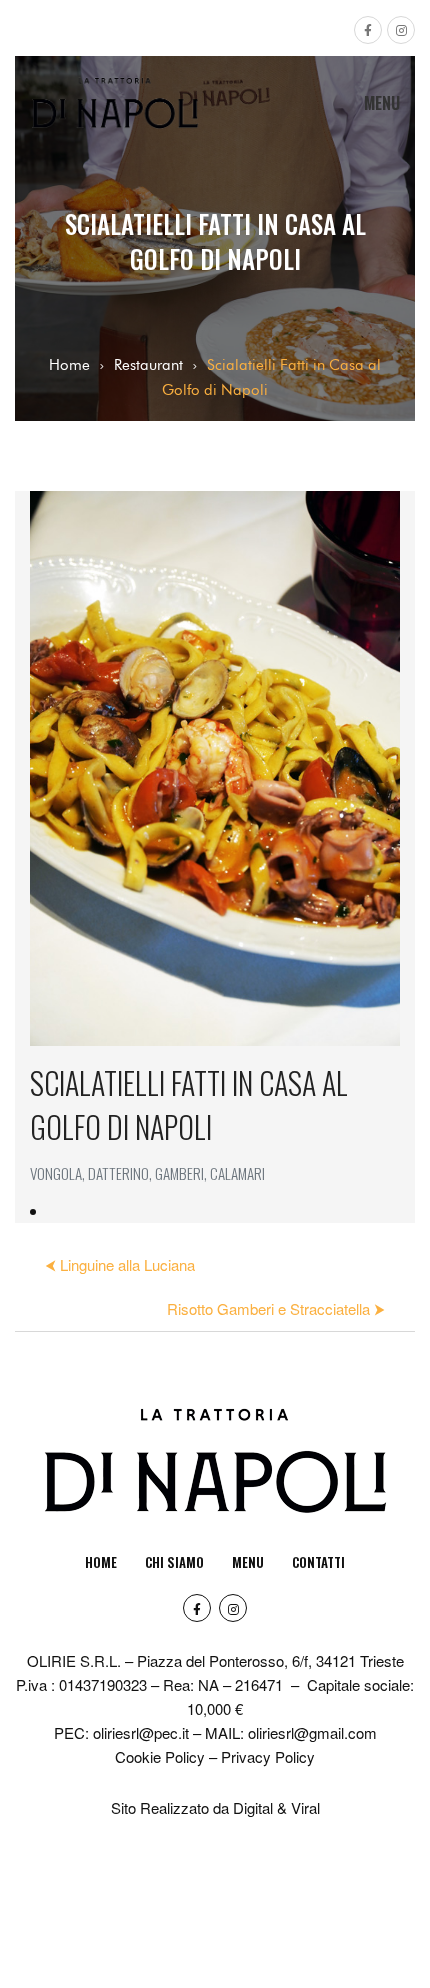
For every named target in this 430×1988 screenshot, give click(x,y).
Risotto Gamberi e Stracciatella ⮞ (276, 1308)
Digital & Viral (276, 1807)
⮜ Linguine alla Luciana (120, 1264)
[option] (215, 857)
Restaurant (148, 365)
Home (69, 365)
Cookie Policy (160, 1756)
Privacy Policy (268, 1756)
